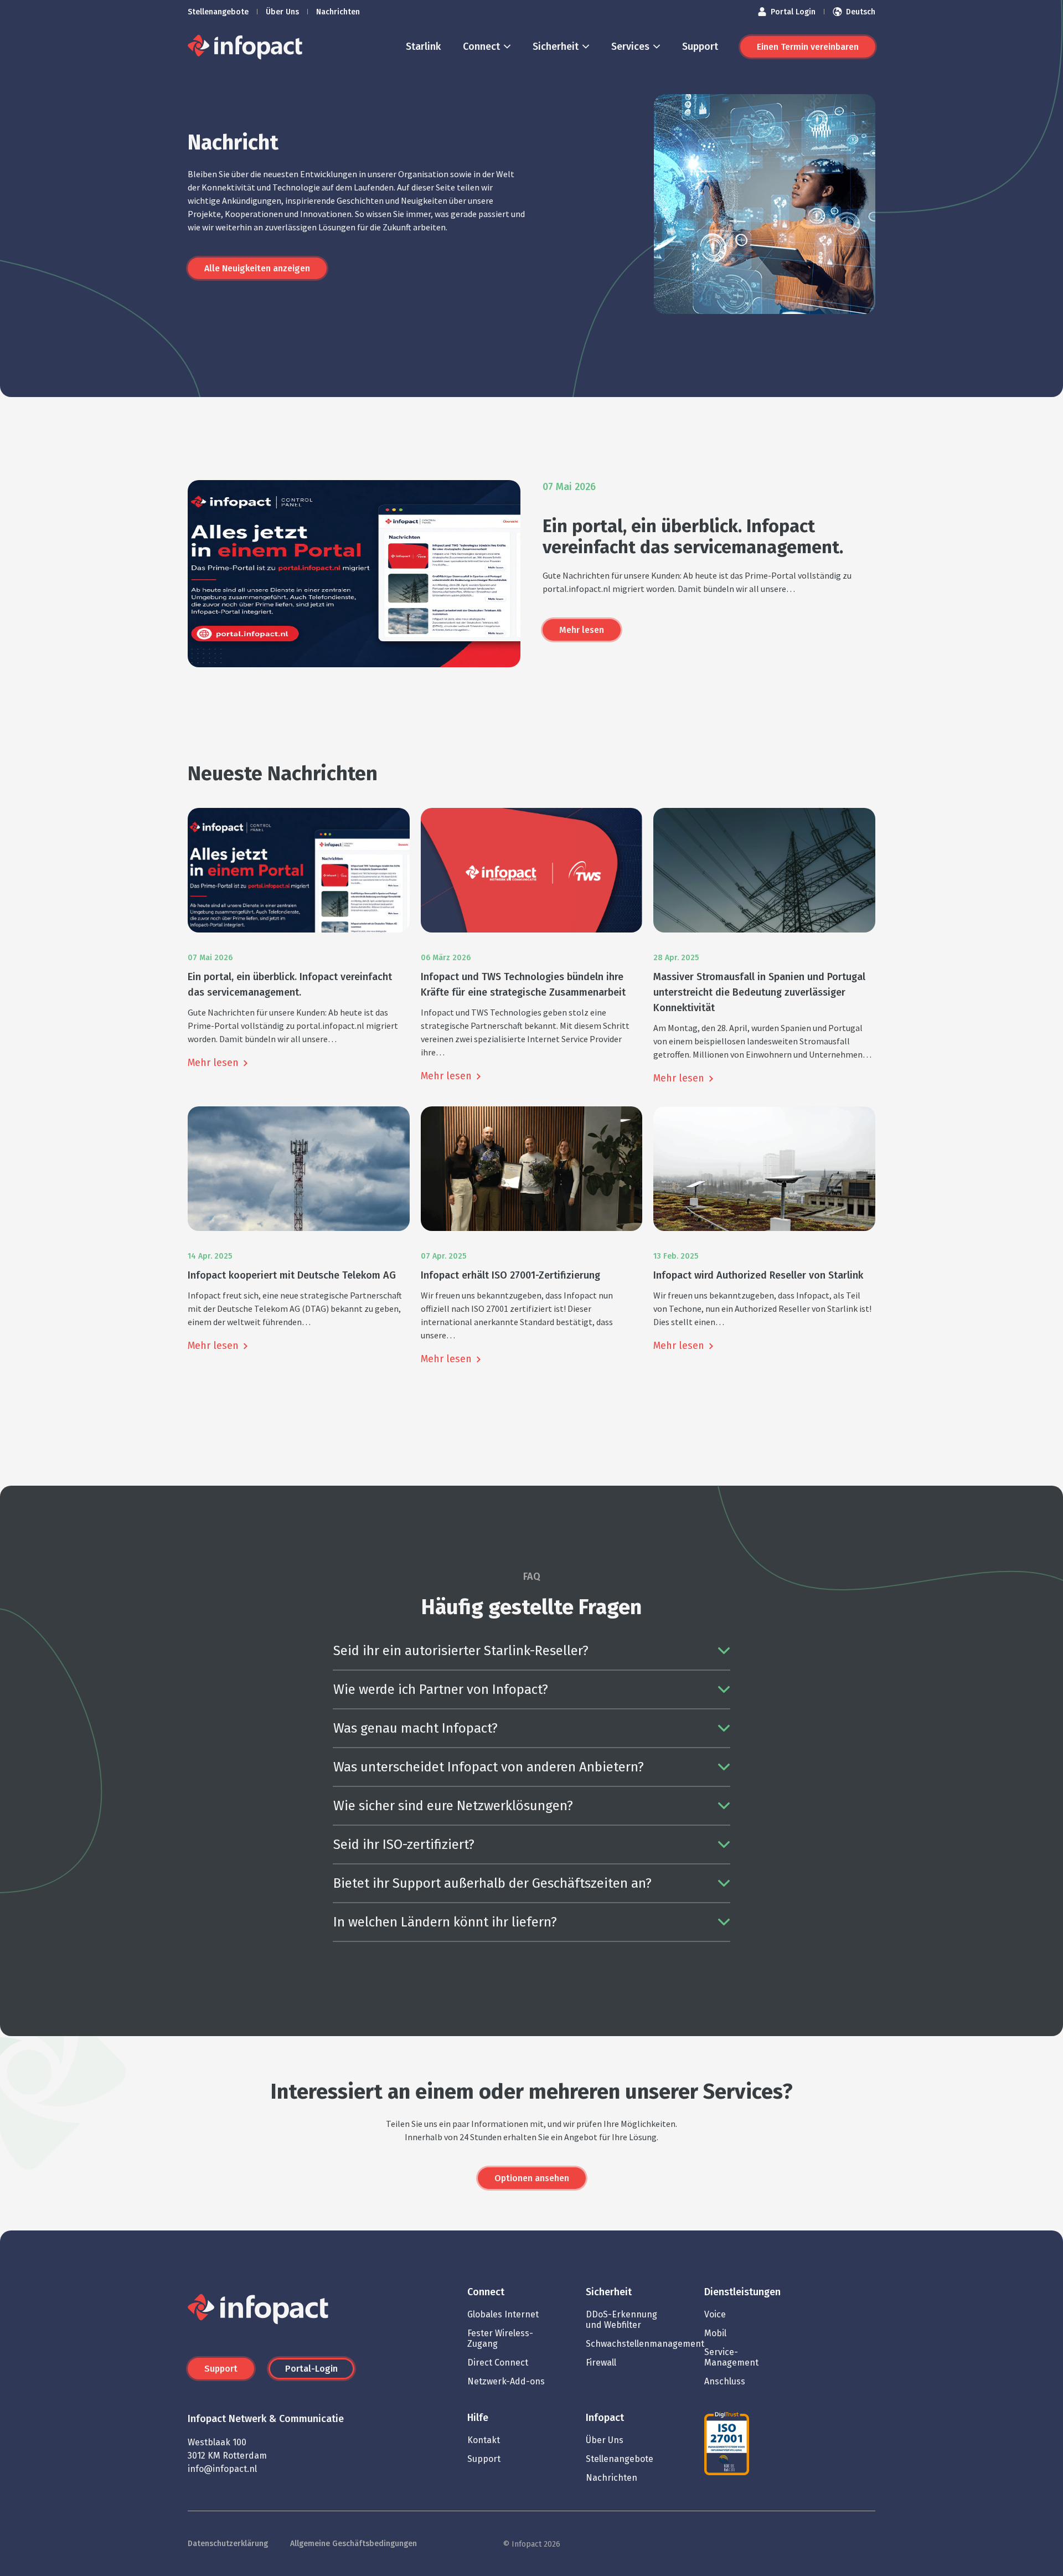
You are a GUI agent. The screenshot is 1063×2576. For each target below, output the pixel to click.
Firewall (601, 2363)
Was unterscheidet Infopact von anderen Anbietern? (489, 1767)
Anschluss (725, 2381)
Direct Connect (498, 2363)
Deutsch (861, 12)
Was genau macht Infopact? (416, 1728)
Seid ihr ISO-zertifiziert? (404, 1845)
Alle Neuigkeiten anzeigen (257, 268)
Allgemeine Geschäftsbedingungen (354, 2544)
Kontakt (484, 2440)
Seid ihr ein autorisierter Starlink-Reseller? (461, 1651)
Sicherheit (556, 47)
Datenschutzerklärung (228, 2544)
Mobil (715, 2333)
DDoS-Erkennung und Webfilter (621, 2320)
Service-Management (731, 2357)
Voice (715, 2314)
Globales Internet (503, 2314)
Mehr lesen (582, 630)
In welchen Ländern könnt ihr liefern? (445, 1922)
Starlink (423, 47)
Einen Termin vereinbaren (808, 47)
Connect (481, 47)
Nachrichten (338, 12)
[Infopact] (245, 47)
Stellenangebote (218, 12)
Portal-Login (311, 2369)
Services (630, 47)
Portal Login (793, 12)
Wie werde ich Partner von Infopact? (441, 1689)
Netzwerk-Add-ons (506, 2381)
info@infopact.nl (222, 2469)
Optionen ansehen (532, 2178)
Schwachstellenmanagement (645, 2344)
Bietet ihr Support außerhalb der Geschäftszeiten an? (492, 1883)
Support (700, 47)
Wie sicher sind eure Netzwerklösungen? (453, 1806)
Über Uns (282, 12)
